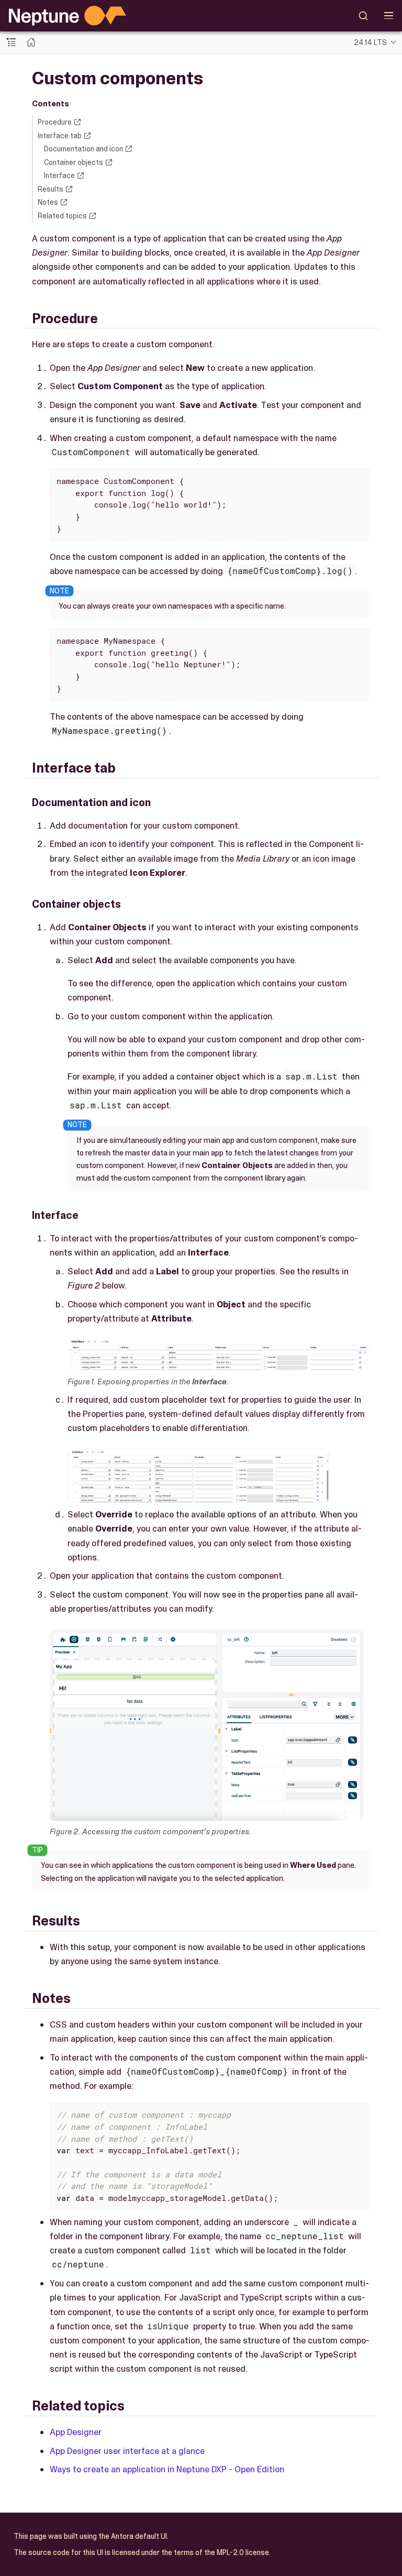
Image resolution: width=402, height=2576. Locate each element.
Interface (59, 175)
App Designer (76, 2432)
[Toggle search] (364, 16)
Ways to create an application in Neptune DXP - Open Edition (167, 2469)
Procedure (55, 122)
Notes (48, 202)
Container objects (74, 162)
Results (51, 189)
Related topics (62, 216)
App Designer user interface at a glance (127, 2451)
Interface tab (60, 136)
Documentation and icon (83, 149)
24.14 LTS (370, 42)
